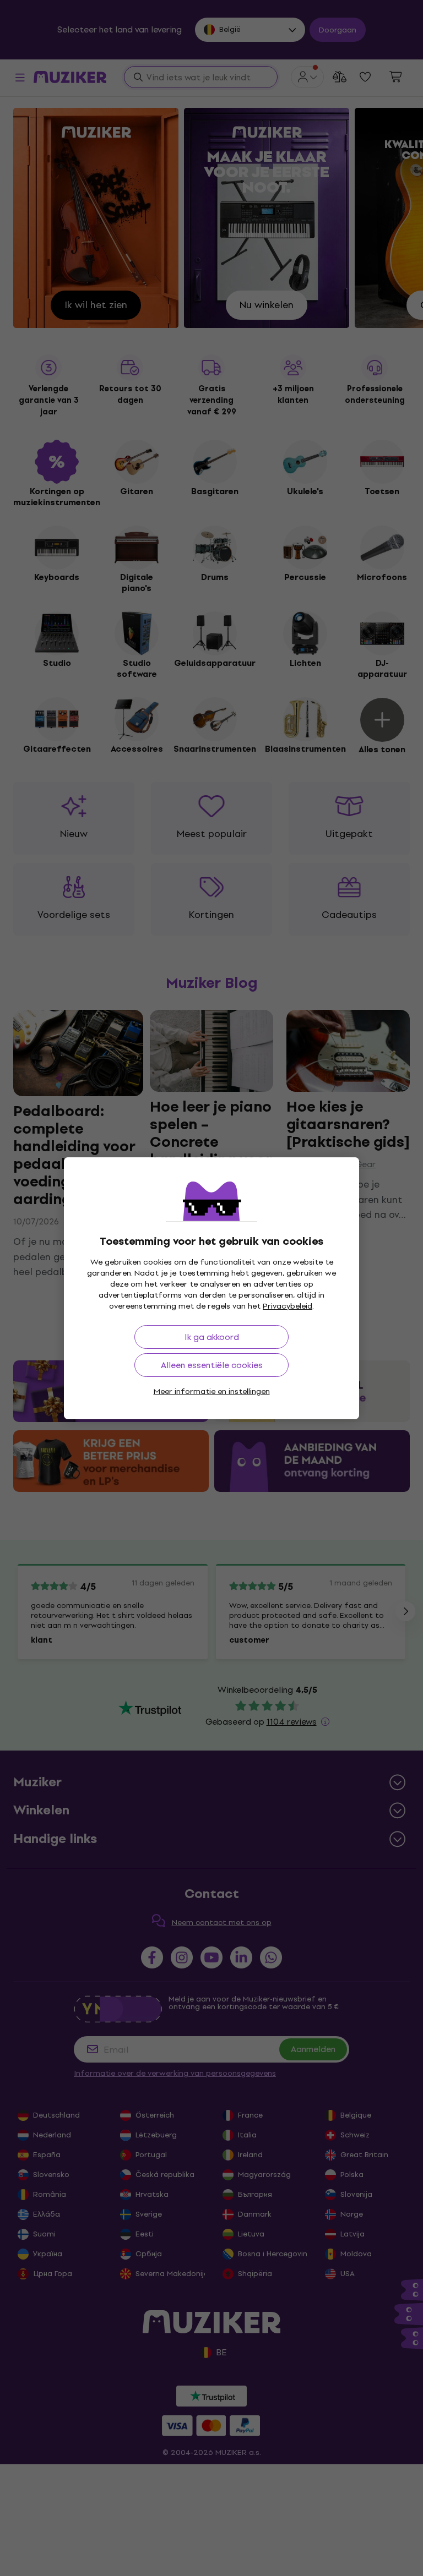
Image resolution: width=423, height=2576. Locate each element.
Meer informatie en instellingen (212, 1391)
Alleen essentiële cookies (212, 1365)
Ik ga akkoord (212, 1337)
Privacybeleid (288, 1306)
